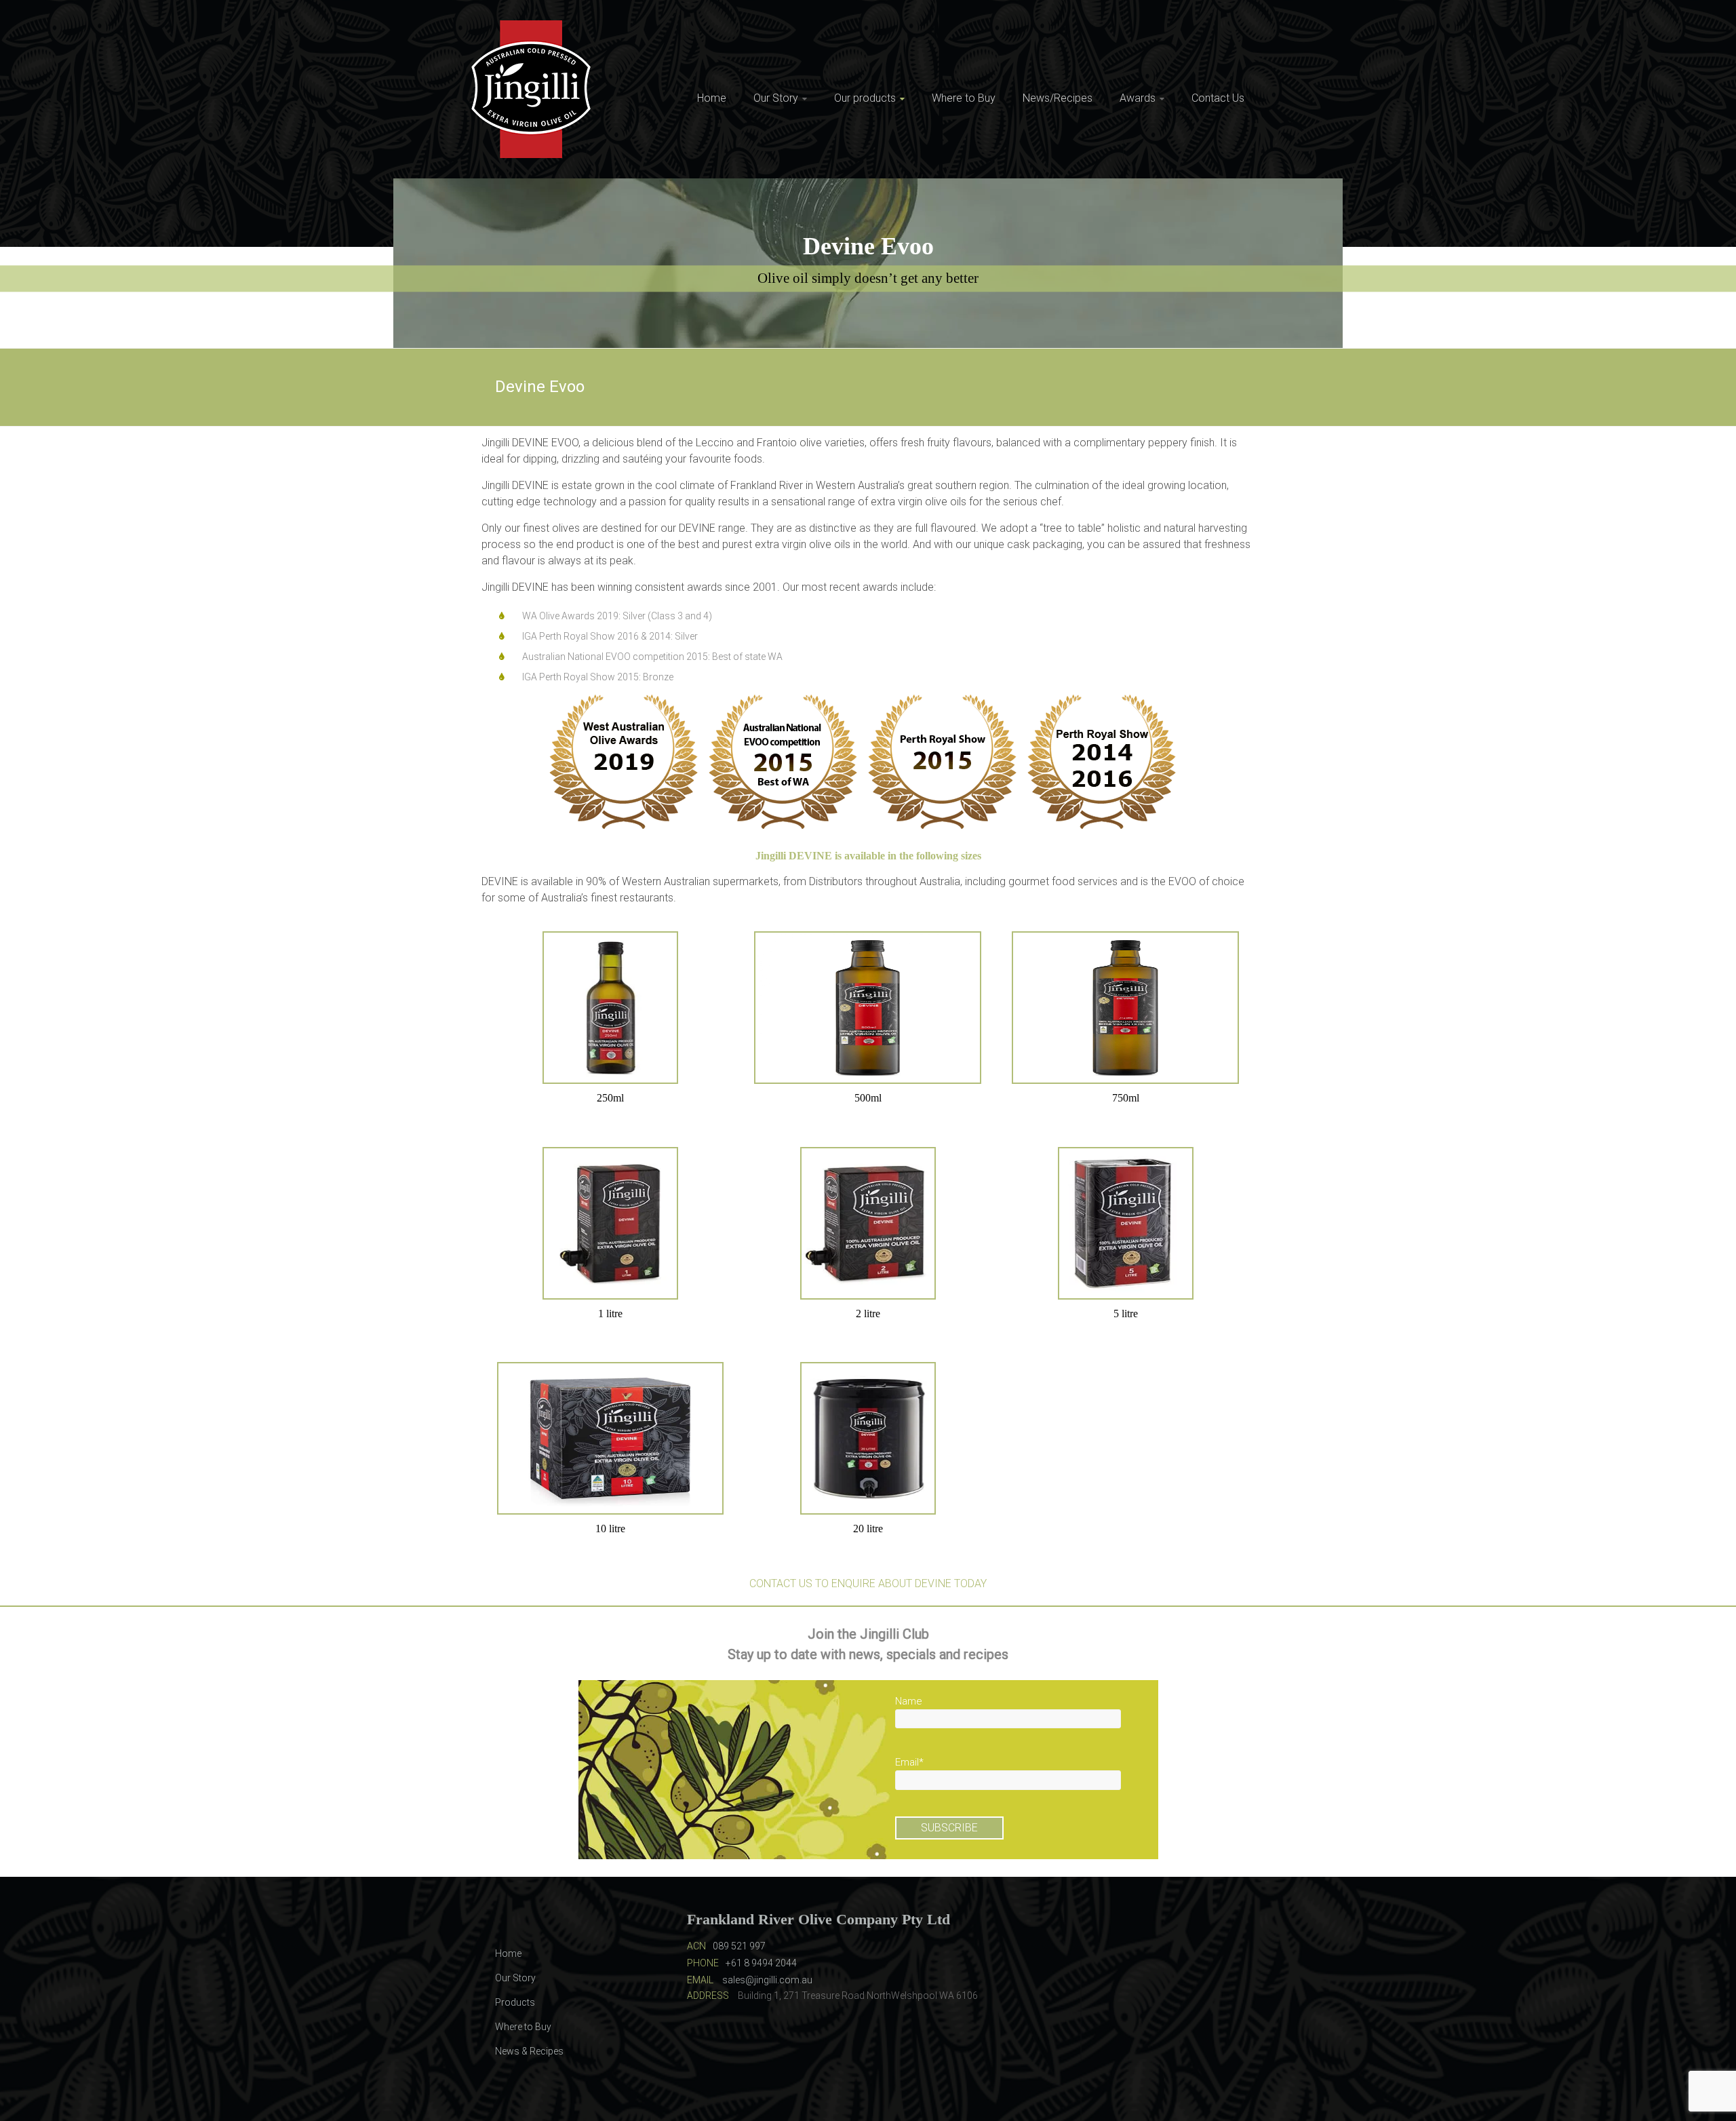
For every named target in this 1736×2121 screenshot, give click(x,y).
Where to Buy (964, 98)
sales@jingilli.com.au (767, 1980)
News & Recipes (529, 2051)
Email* (909, 1762)
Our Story (776, 98)
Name (909, 1701)
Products (515, 2002)
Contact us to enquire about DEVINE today (868, 1583)
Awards (1138, 98)
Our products (865, 98)
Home (712, 98)
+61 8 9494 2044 (761, 1963)
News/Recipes (1058, 98)
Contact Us (1218, 98)
